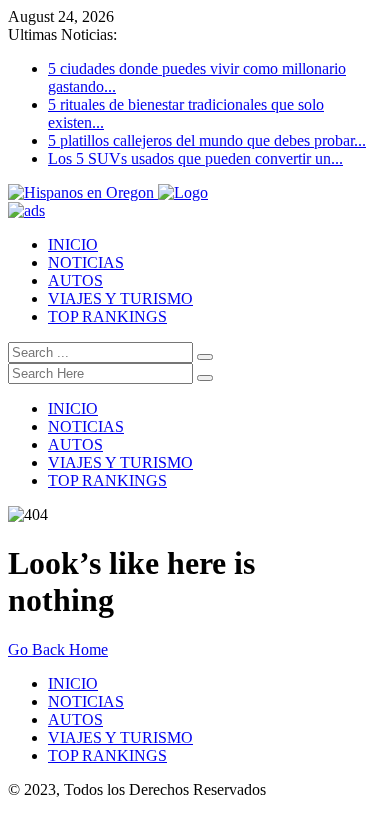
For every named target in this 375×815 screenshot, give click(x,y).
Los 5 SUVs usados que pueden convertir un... (195, 158)
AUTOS (75, 280)
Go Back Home (58, 649)
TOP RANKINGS (107, 316)
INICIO (73, 244)
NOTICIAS (86, 262)
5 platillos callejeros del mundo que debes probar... (207, 140)
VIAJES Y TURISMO (120, 298)
